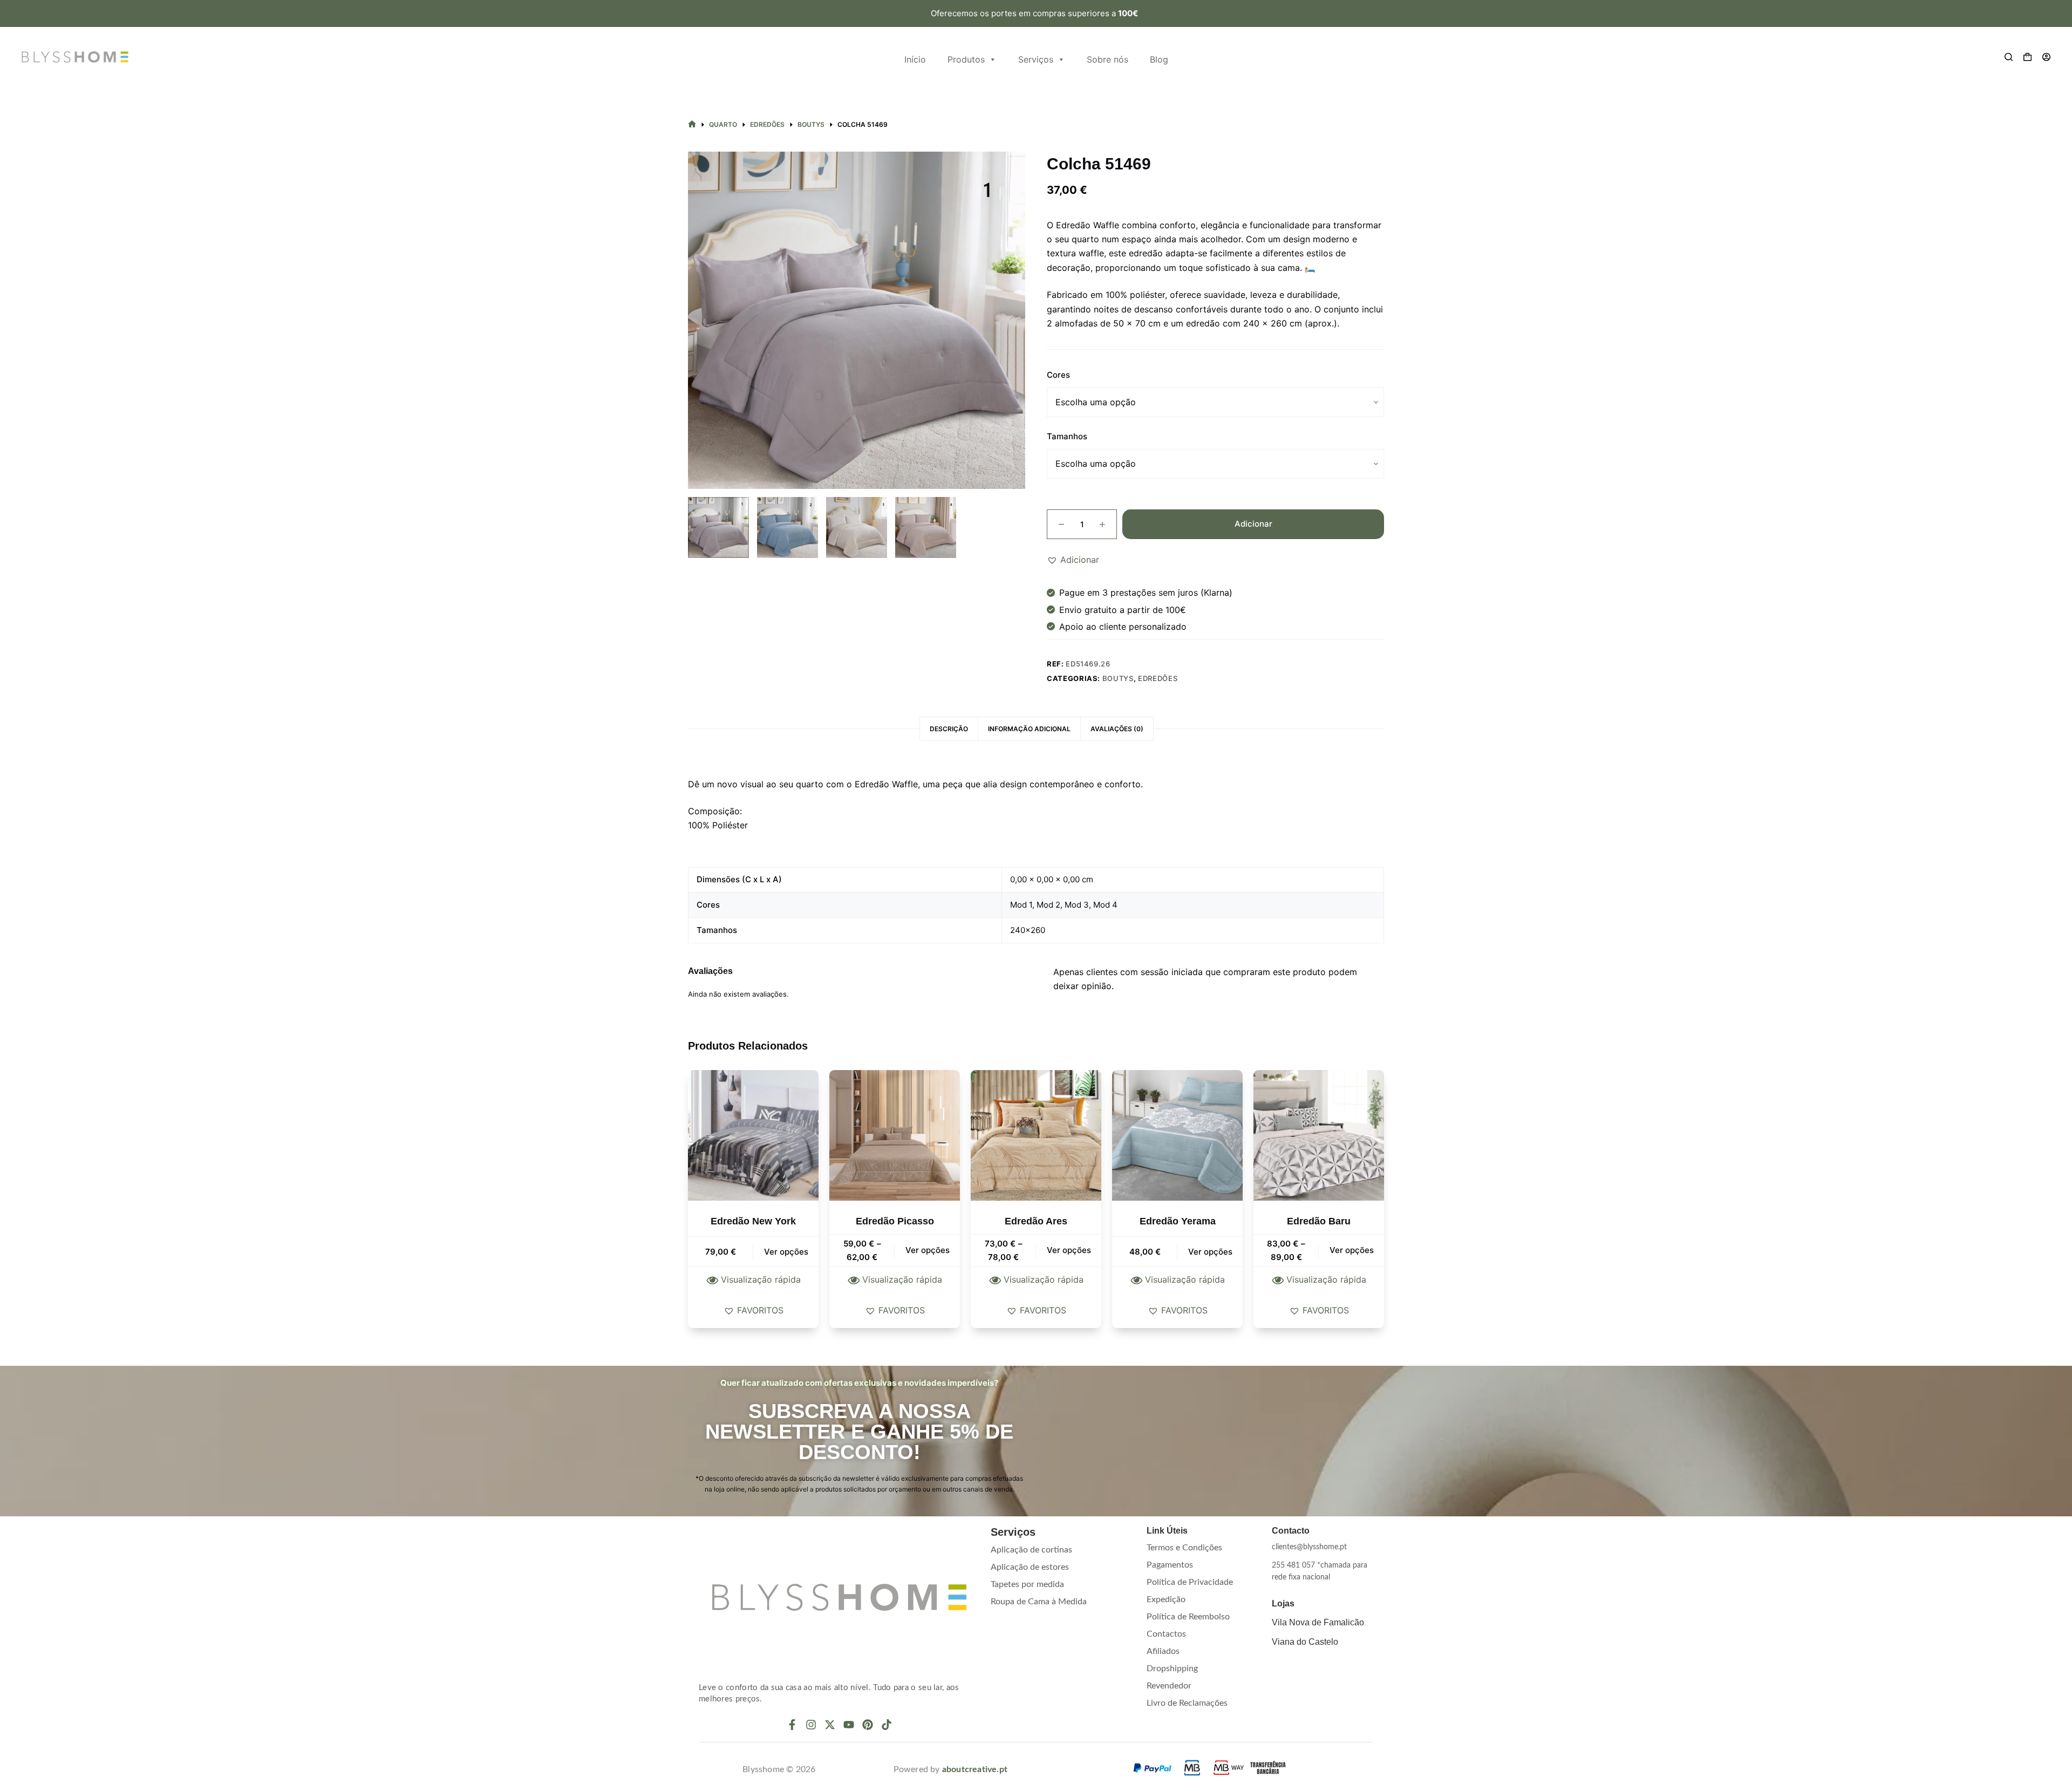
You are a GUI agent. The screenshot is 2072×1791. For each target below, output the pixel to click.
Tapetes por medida (1027, 1584)
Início (915, 59)
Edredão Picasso (895, 1221)
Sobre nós (1107, 59)
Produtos (966, 59)
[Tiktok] (887, 1725)
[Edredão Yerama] (1177, 1135)
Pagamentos (1170, 1565)
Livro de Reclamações (1187, 1703)
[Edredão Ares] (1036, 1135)
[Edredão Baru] (1319, 1135)
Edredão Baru (1319, 1221)
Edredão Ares (1036, 1221)
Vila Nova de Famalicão (1318, 1622)
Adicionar (1253, 524)
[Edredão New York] (753, 1135)
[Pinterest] (868, 1725)
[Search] (2009, 57)
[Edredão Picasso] (895, 1135)
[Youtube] (849, 1725)
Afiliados (1163, 1651)
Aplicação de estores (1030, 1567)
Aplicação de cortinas (1031, 1550)
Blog (1159, 59)
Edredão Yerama (1178, 1221)
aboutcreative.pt (975, 1769)
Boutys (1118, 678)
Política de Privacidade (1190, 1582)
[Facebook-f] (792, 1725)
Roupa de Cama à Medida (1039, 1602)
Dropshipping (1172, 1669)
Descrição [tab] (949, 729)
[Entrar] (2046, 57)
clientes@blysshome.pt (1309, 1547)
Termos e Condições (1184, 1548)
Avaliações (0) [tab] (1117, 729)
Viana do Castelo (1305, 1642)
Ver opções (786, 1252)
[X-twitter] (830, 1725)
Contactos (1166, 1634)
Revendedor (1169, 1686)
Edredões (1158, 678)
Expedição (1166, 1599)
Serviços (1036, 59)
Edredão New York (753, 1221)
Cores (1058, 375)
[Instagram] (811, 1725)
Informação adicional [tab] (1029, 729)
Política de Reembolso (1188, 1617)
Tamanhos (1067, 436)
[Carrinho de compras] (2027, 57)
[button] (1073, 560)
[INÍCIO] (692, 124)
